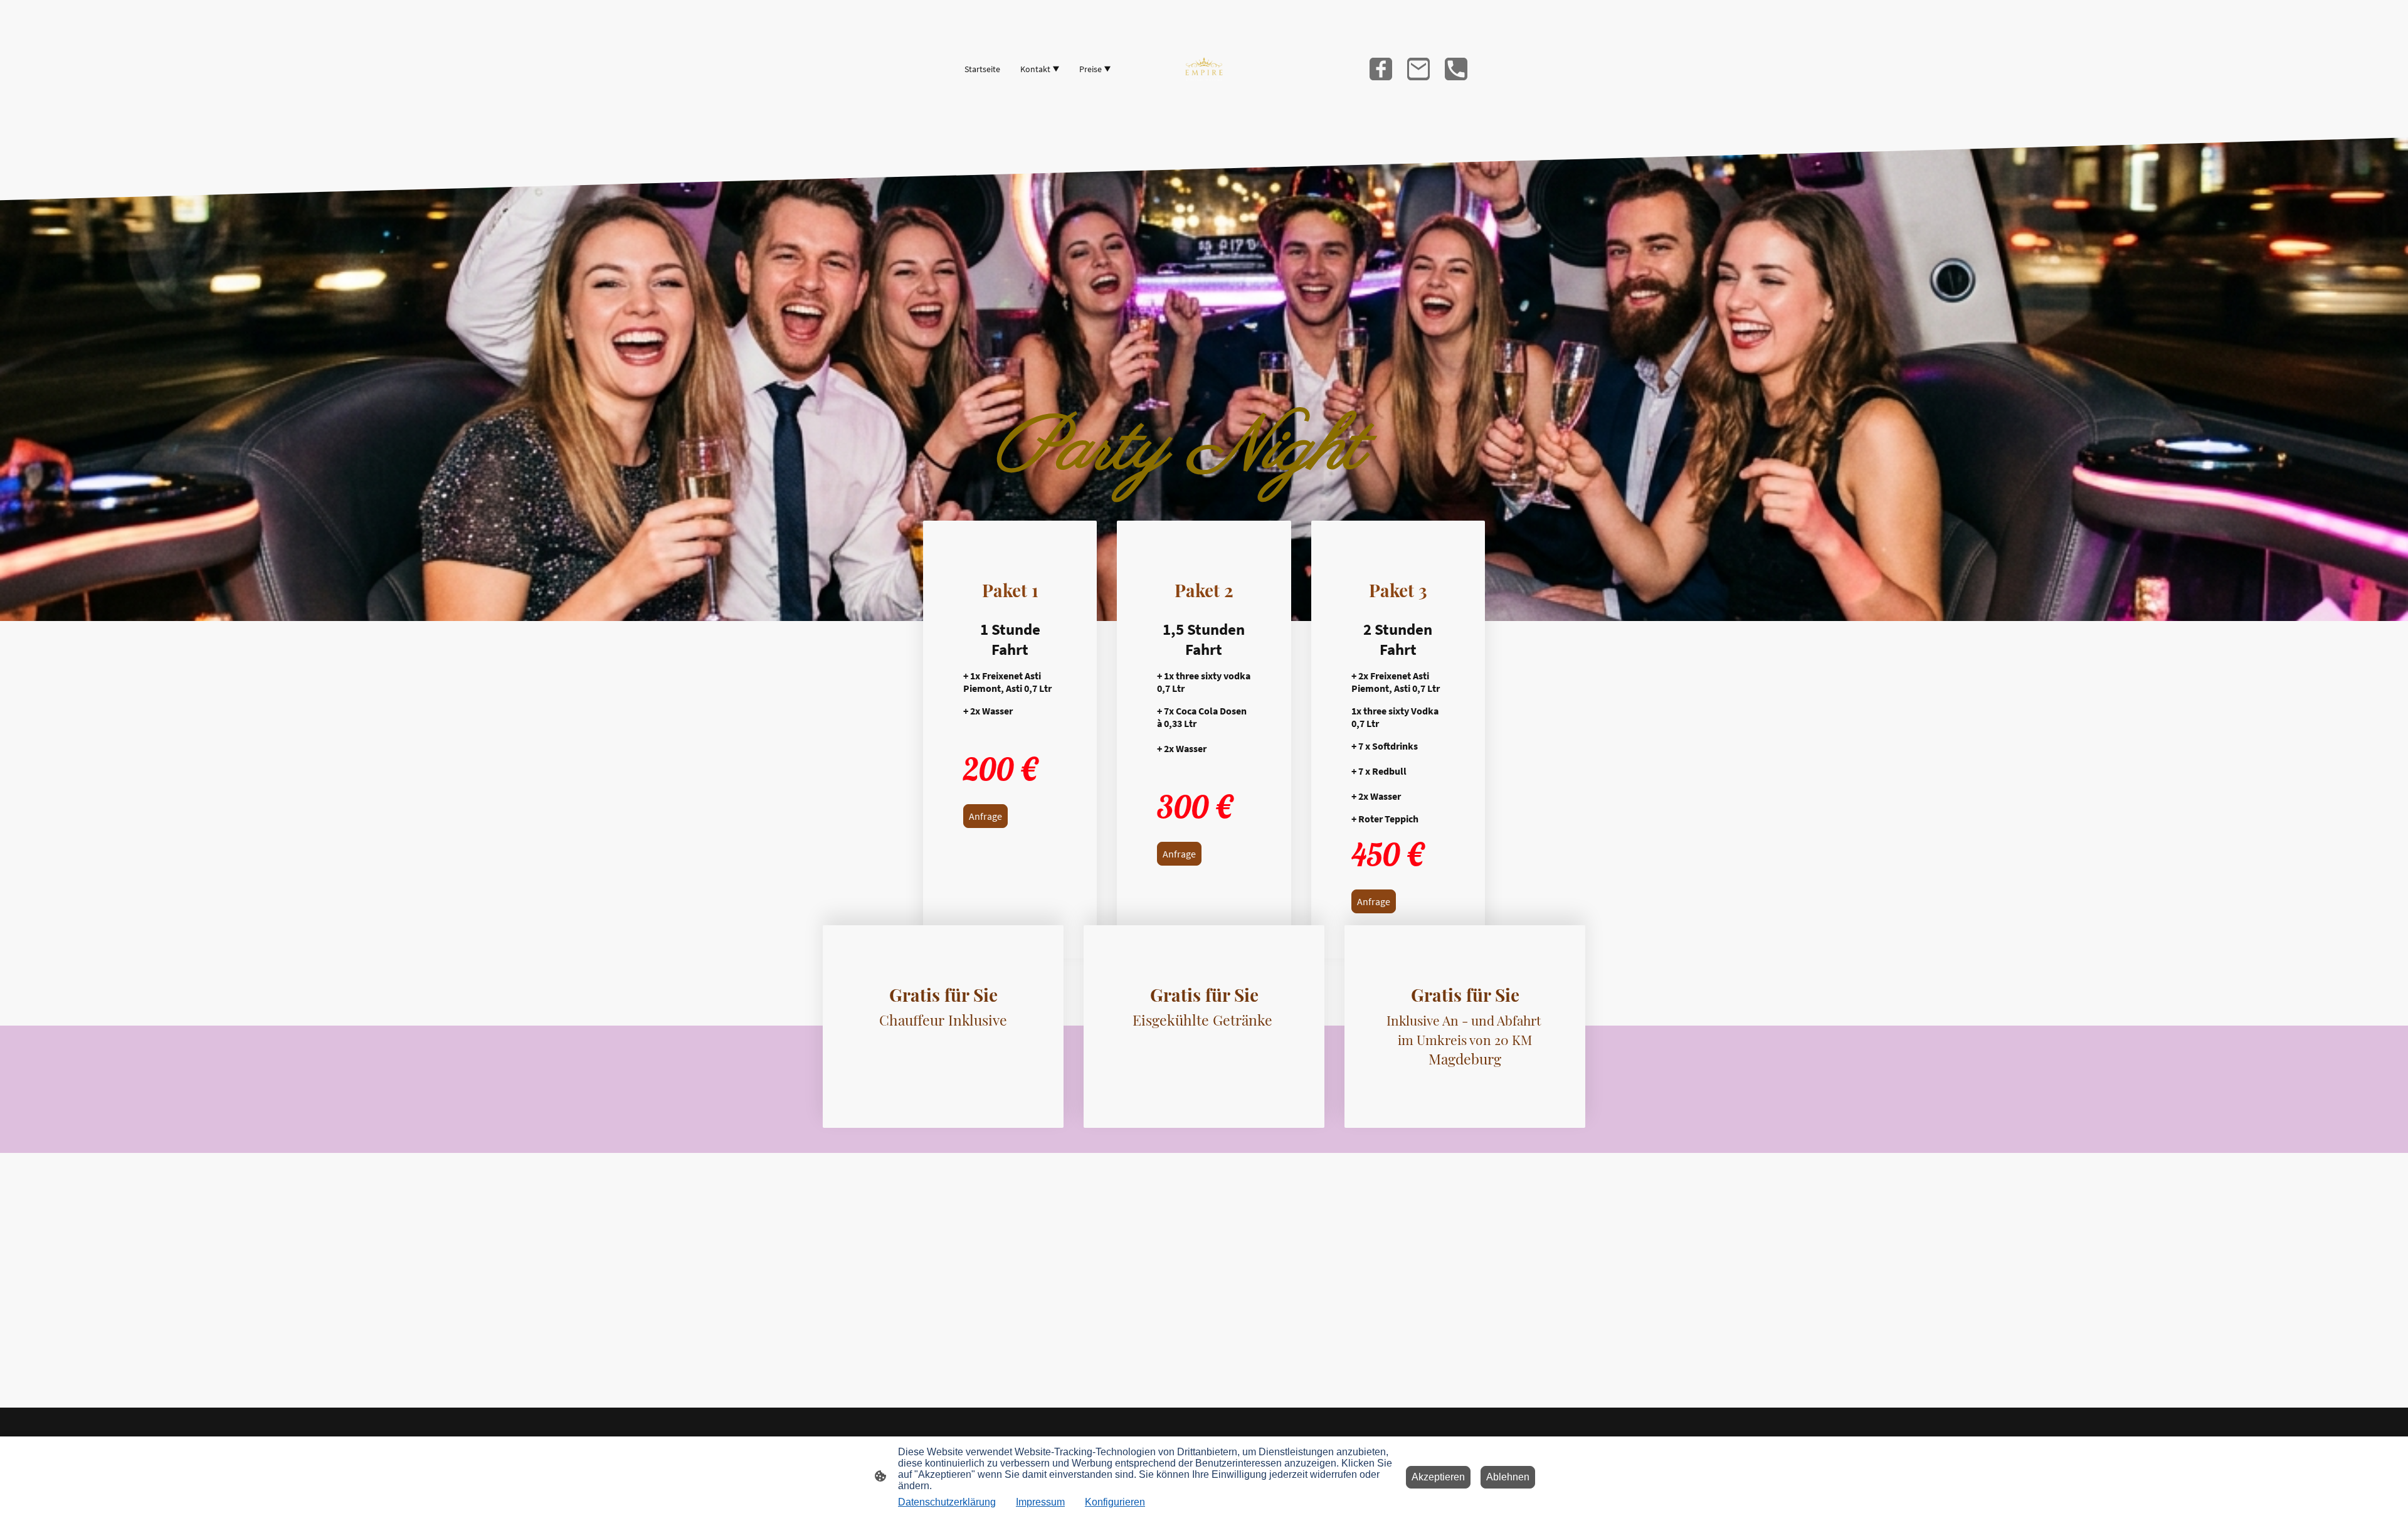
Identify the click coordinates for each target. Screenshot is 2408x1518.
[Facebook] (1381, 69)
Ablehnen (1508, 1477)
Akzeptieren (1438, 1477)
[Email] (1418, 69)
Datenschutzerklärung (947, 1502)
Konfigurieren (1115, 1502)
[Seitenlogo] (1204, 69)
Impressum (1040, 1502)
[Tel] (1456, 69)
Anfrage (985, 816)
